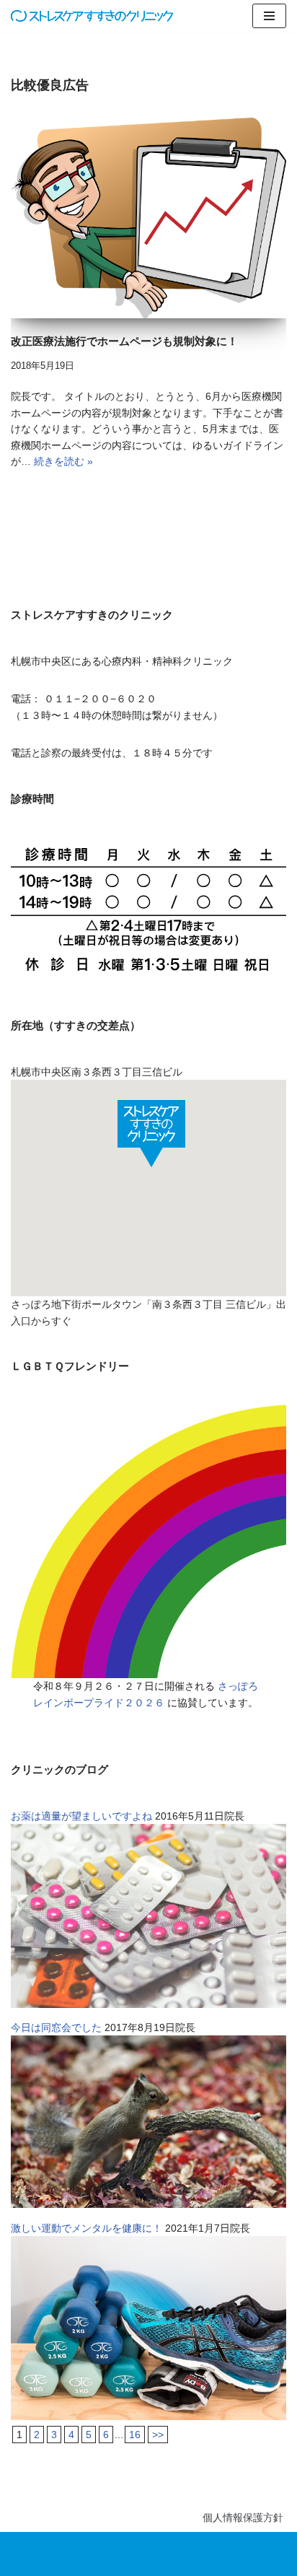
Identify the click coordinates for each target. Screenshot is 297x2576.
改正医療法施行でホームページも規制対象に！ (124, 341)
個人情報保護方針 (243, 2518)
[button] (151, 1133)
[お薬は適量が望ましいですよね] (148, 2004)
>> (158, 2435)
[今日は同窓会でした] (148, 2204)
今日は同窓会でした (56, 2027)
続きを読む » (63, 461)
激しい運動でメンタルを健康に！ (87, 2228)
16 (135, 2435)
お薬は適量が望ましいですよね (81, 1816)
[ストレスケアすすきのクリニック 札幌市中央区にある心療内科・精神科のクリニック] (92, 16)
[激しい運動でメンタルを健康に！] (148, 2416)
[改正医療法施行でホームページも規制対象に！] (148, 218)
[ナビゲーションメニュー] (269, 16)
